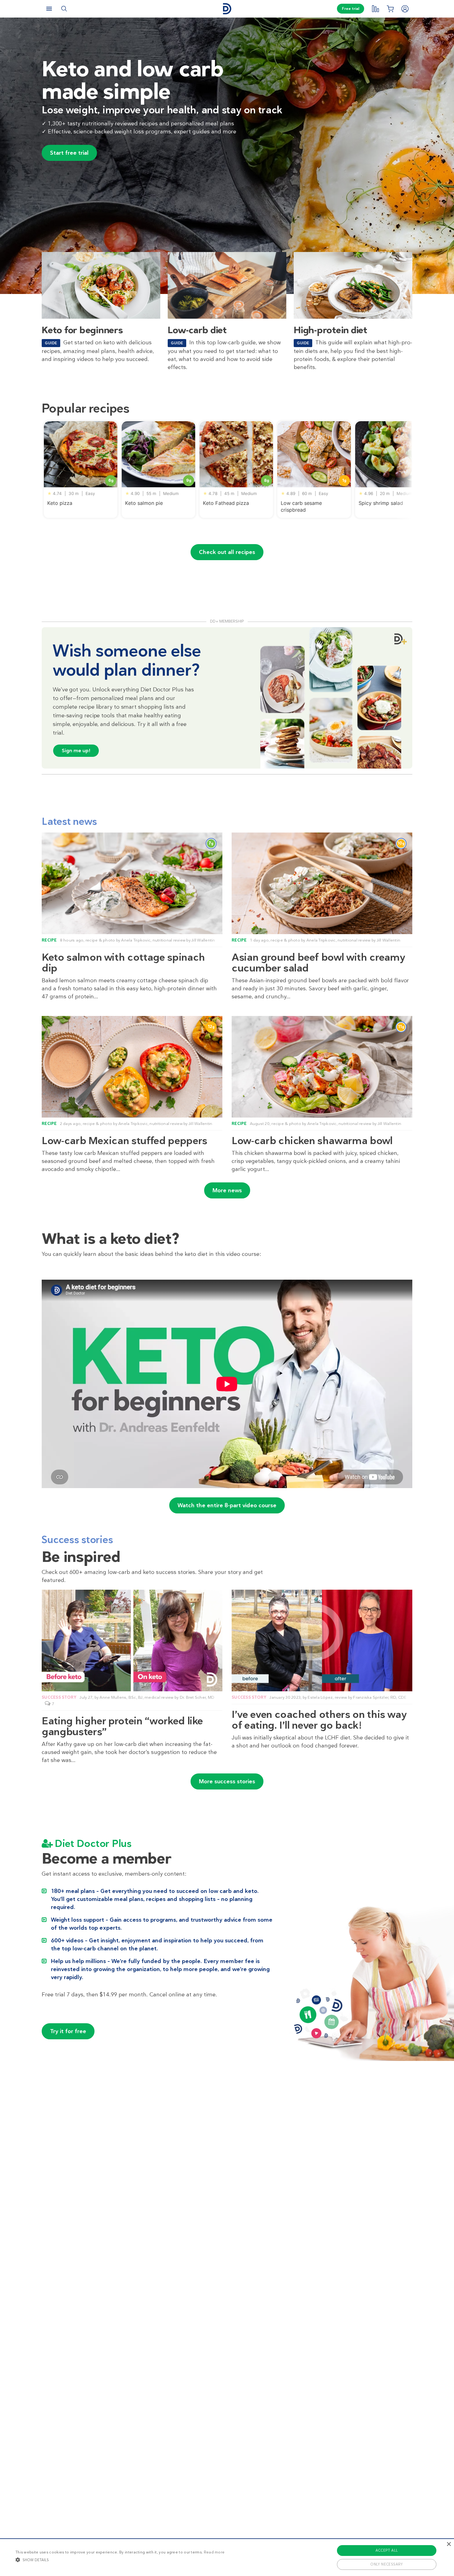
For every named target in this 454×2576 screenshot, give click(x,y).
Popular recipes (86, 408)
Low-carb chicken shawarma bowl (312, 1141)
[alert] (227, 2557)
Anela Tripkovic (136, 940)
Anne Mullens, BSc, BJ (121, 1697)
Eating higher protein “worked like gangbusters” (122, 1726)
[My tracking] (375, 9)
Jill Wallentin (203, 940)
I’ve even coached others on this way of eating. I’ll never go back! (319, 1720)
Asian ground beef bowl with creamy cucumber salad (319, 963)
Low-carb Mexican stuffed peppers (124, 1141)
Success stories (77, 1540)
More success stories (227, 1781)
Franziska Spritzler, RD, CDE (380, 1697)
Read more (214, 2552)
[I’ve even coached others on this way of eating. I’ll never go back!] (322, 1640)
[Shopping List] (390, 9)
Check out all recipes (227, 552)
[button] (120, 2560)
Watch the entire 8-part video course (227, 1505)
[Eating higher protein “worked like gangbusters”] (132, 1640)
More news (227, 1190)
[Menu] (49, 9)
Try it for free (68, 2031)
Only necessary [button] (387, 2564)
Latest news (69, 821)
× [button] (449, 2544)
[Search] (64, 9)
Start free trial (69, 153)
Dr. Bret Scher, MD (197, 1697)
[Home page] (227, 9)
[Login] (405, 9)
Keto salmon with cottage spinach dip (123, 963)
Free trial (351, 9)
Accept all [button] (387, 2550)
